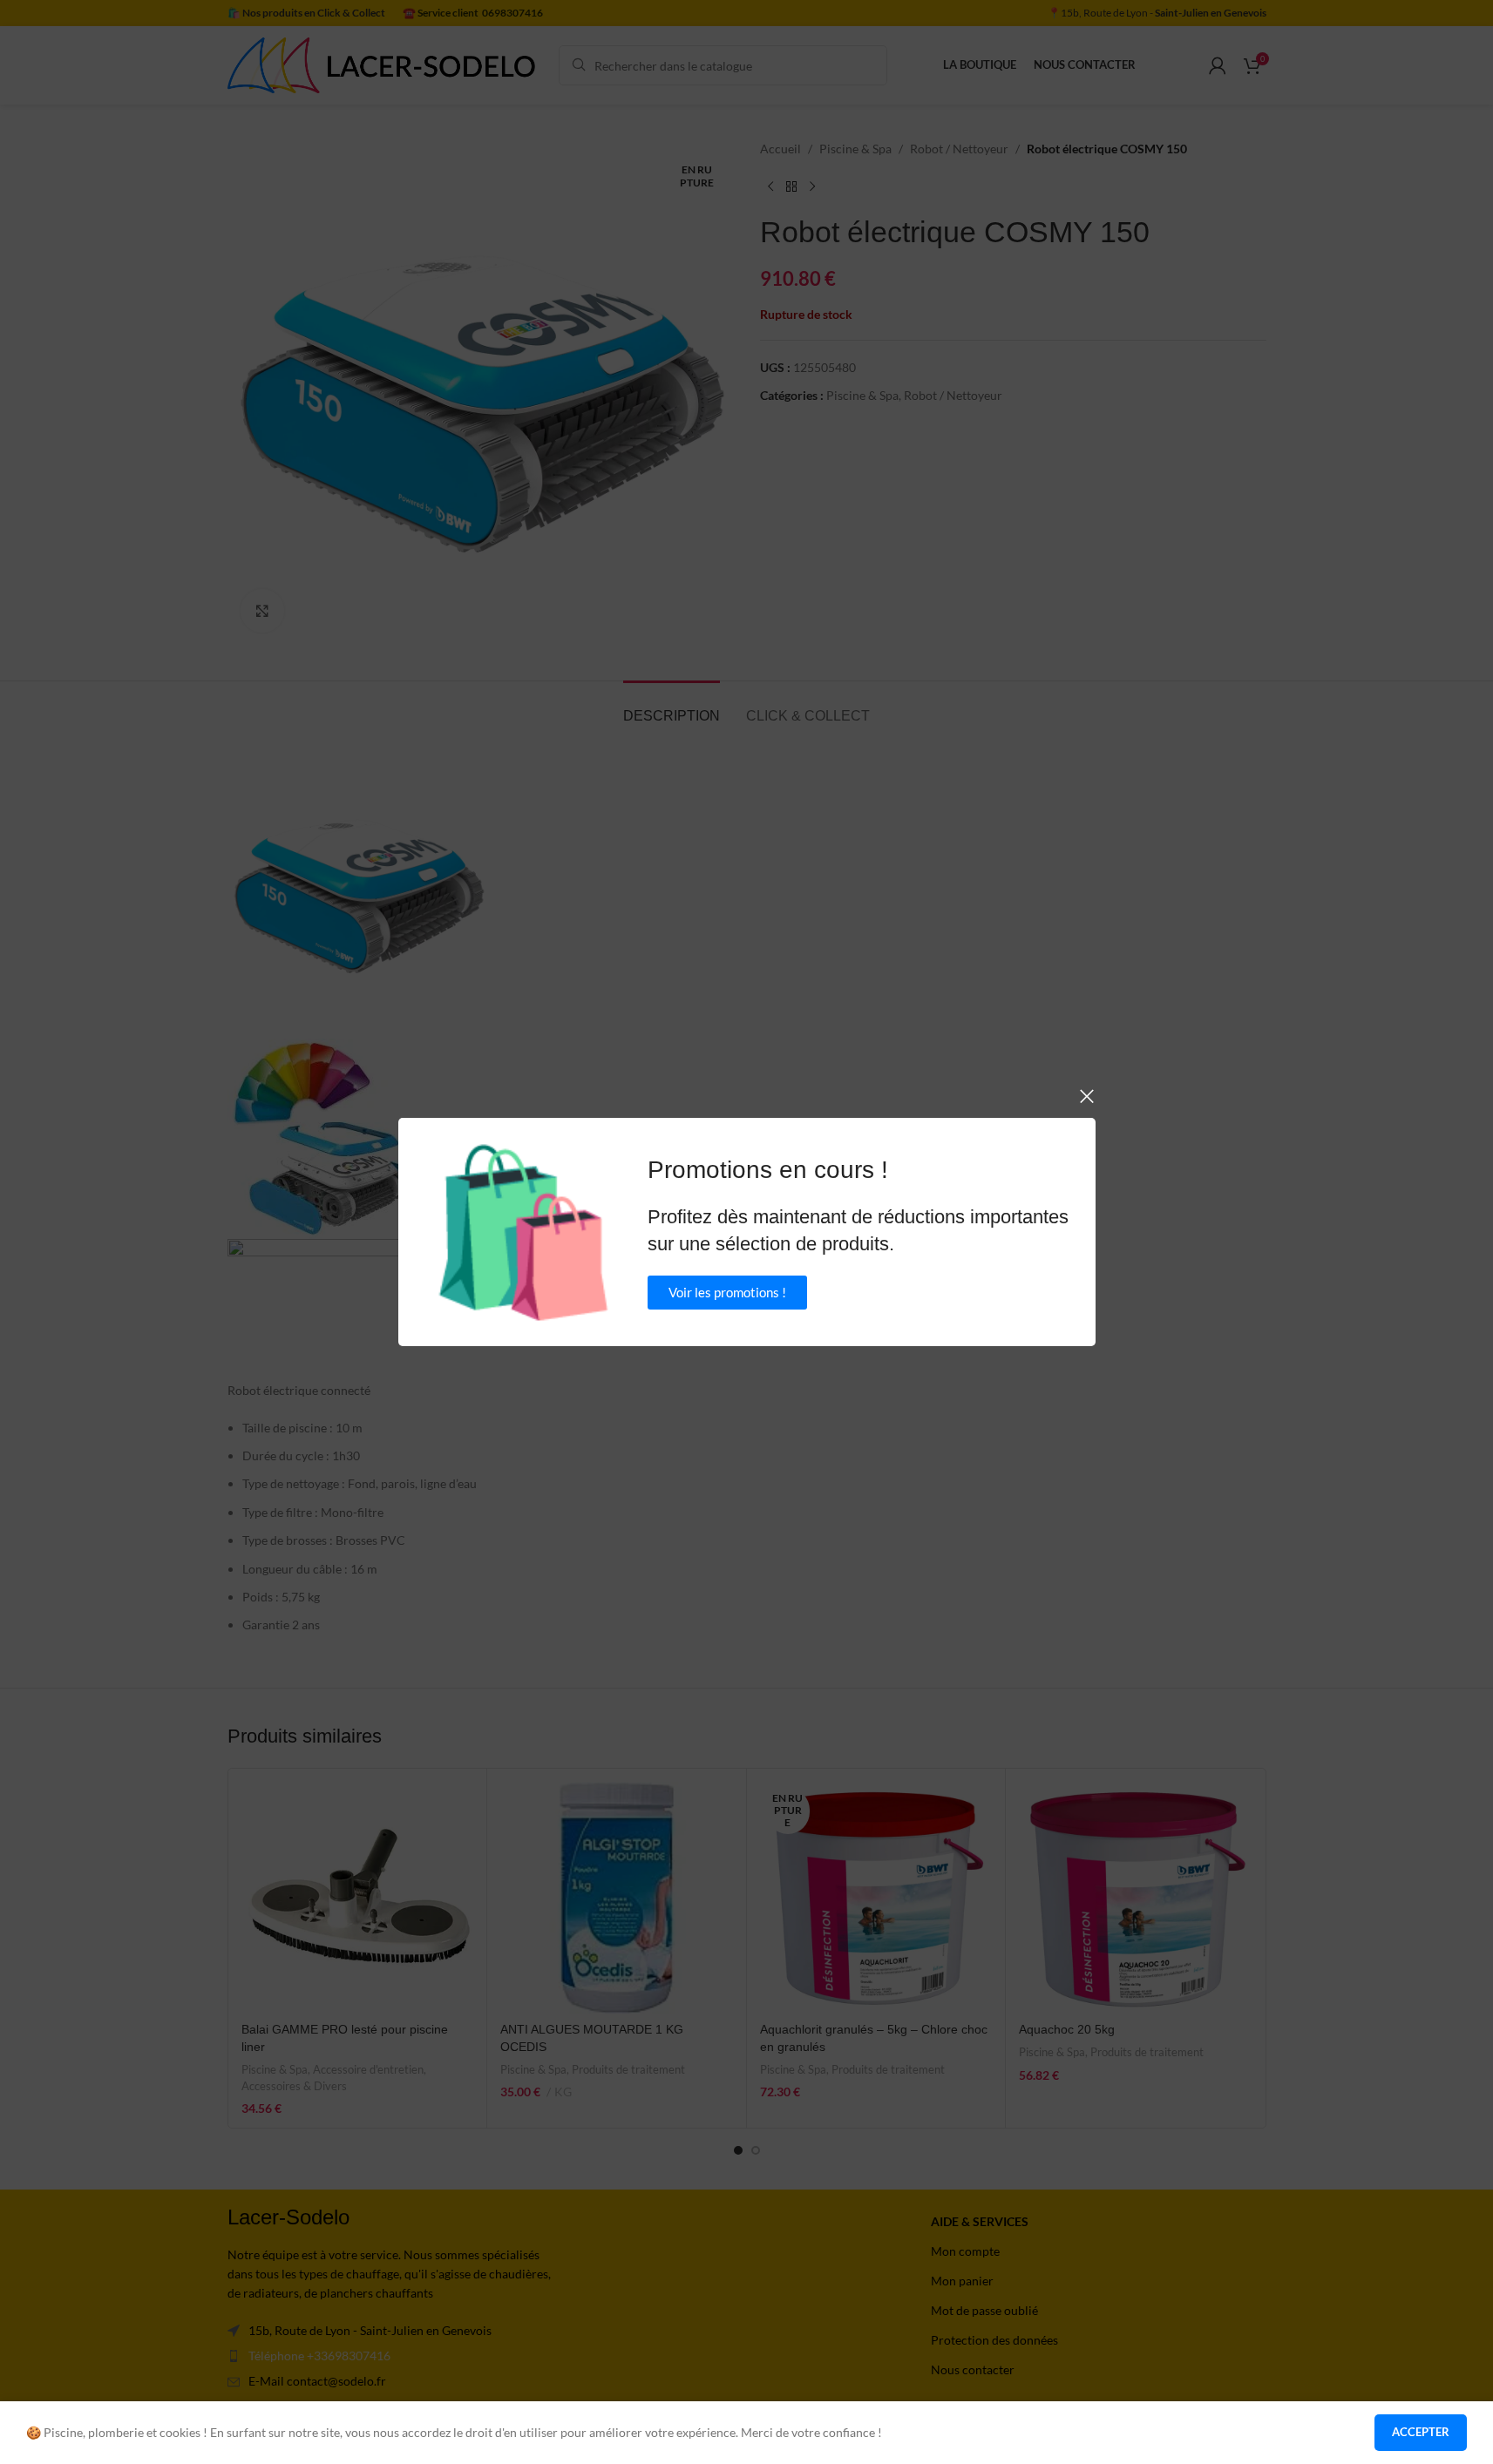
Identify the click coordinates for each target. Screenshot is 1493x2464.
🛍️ (523, 1232)
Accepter (1421, 2432)
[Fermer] (1087, 1096)
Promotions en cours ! (768, 1170)
